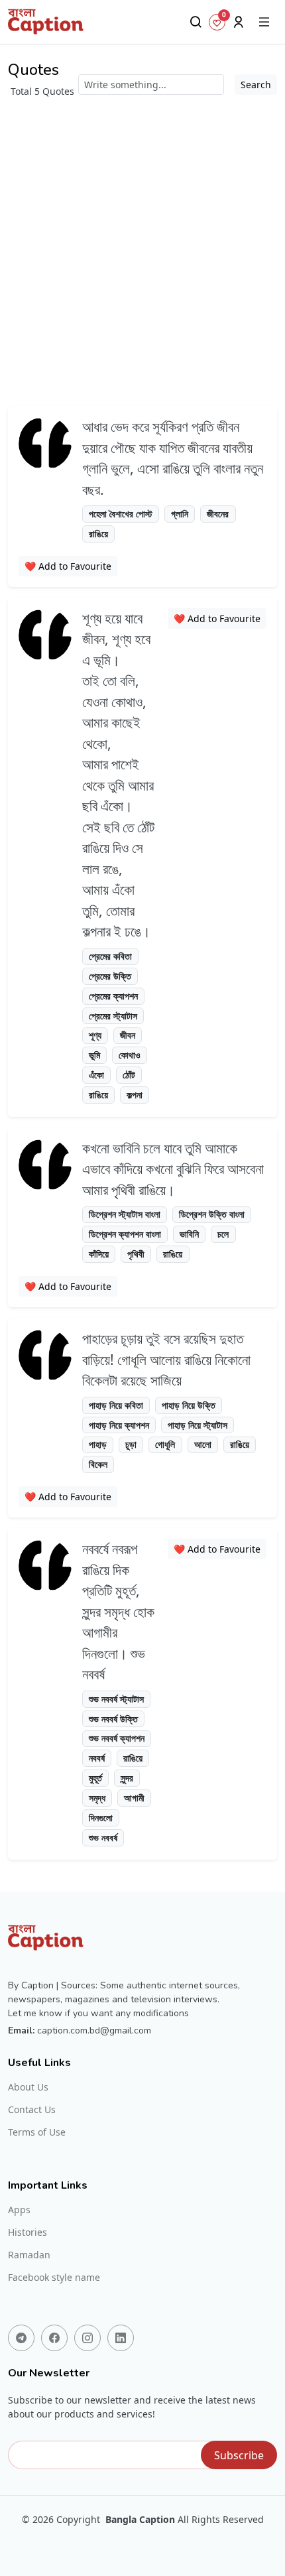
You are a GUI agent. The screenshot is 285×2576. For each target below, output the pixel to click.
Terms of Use (37, 2132)
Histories (28, 2232)
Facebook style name (54, 2278)
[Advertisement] (142, 247)
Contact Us (32, 2110)
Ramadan (29, 2255)
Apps (19, 2210)
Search (256, 85)
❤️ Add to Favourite (68, 566)
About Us (28, 2087)
